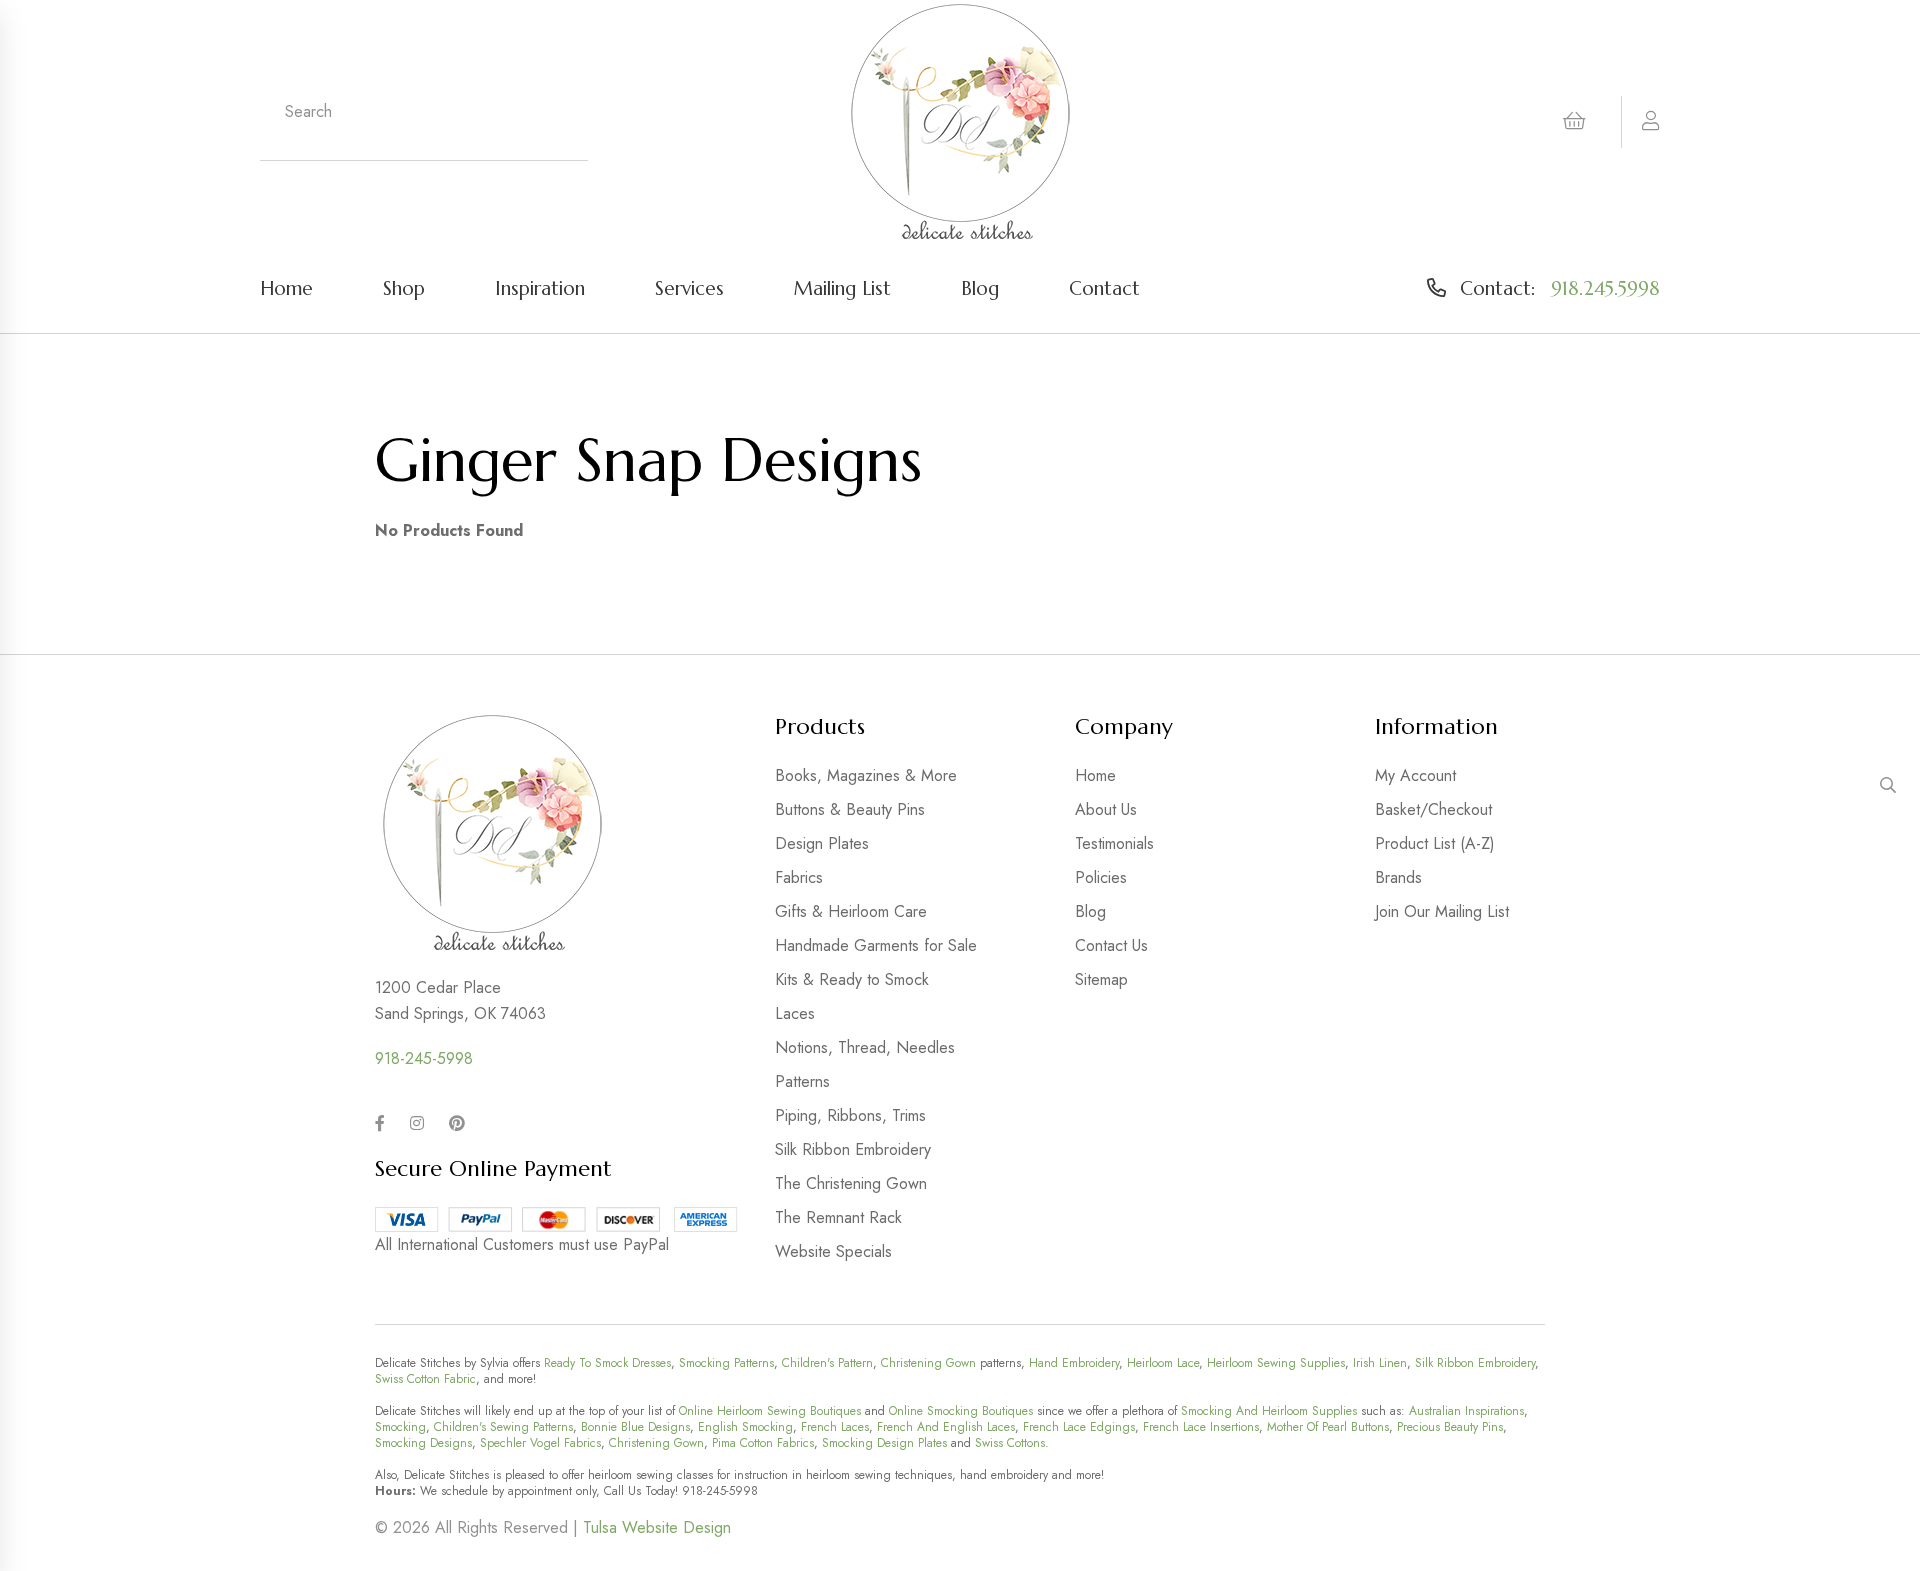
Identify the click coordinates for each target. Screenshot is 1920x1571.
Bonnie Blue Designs (635, 1427)
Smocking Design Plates (884, 1443)
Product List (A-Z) (1435, 843)
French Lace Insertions (1201, 1427)
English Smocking (745, 1427)
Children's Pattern (827, 1363)
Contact (1104, 288)
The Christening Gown (851, 1183)
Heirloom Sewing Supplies (1276, 1363)
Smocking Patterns (726, 1363)
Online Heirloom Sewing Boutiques (770, 1411)
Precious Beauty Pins (1450, 1427)
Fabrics (799, 877)
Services (689, 288)
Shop (404, 288)
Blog (980, 288)
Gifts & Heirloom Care (851, 911)
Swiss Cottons (1010, 1443)
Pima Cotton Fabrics (763, 1443)
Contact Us (1111, 945)
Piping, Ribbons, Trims (850, 1115)
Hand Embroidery (1074, 1363)
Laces (795, 1013)
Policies (1101, 877)
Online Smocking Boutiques (961, 1411)
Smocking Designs (423, 1443)
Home (286, 288)
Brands (1398, 877)
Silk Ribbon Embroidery (853, 1149)
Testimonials (1114, 843)
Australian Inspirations (1466, 1411)
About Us (1106, 809)
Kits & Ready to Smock (852, 979)
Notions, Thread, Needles (865, 1047)
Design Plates (822, 843)
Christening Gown (928, 1363)
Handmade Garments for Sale (876, 945)
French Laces (835, 1427)
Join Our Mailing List (1442, 911)
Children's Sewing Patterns (503, 1427)
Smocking (400, 1427)
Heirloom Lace (1163, 1363)
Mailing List (842, 288)
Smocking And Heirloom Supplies (1269, 1411)
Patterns (802, 1081)
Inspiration (540, 288)
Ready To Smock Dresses (607, 1363)
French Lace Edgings (1079, 1427)
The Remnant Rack (838, 1217)
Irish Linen (1380, 1363)
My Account (1415, 775)
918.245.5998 (1605, 288)
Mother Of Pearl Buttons (1328, 1427)
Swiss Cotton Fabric (425, 1379)
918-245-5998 (424, 1058)
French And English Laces (946, 1427)
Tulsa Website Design (657, 1527)
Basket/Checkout (1433, 809)
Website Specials (833, 1251)
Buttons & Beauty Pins (850, 809)
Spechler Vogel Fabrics (540, 1443)
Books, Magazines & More (866, 775)
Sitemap (1101, 979)
